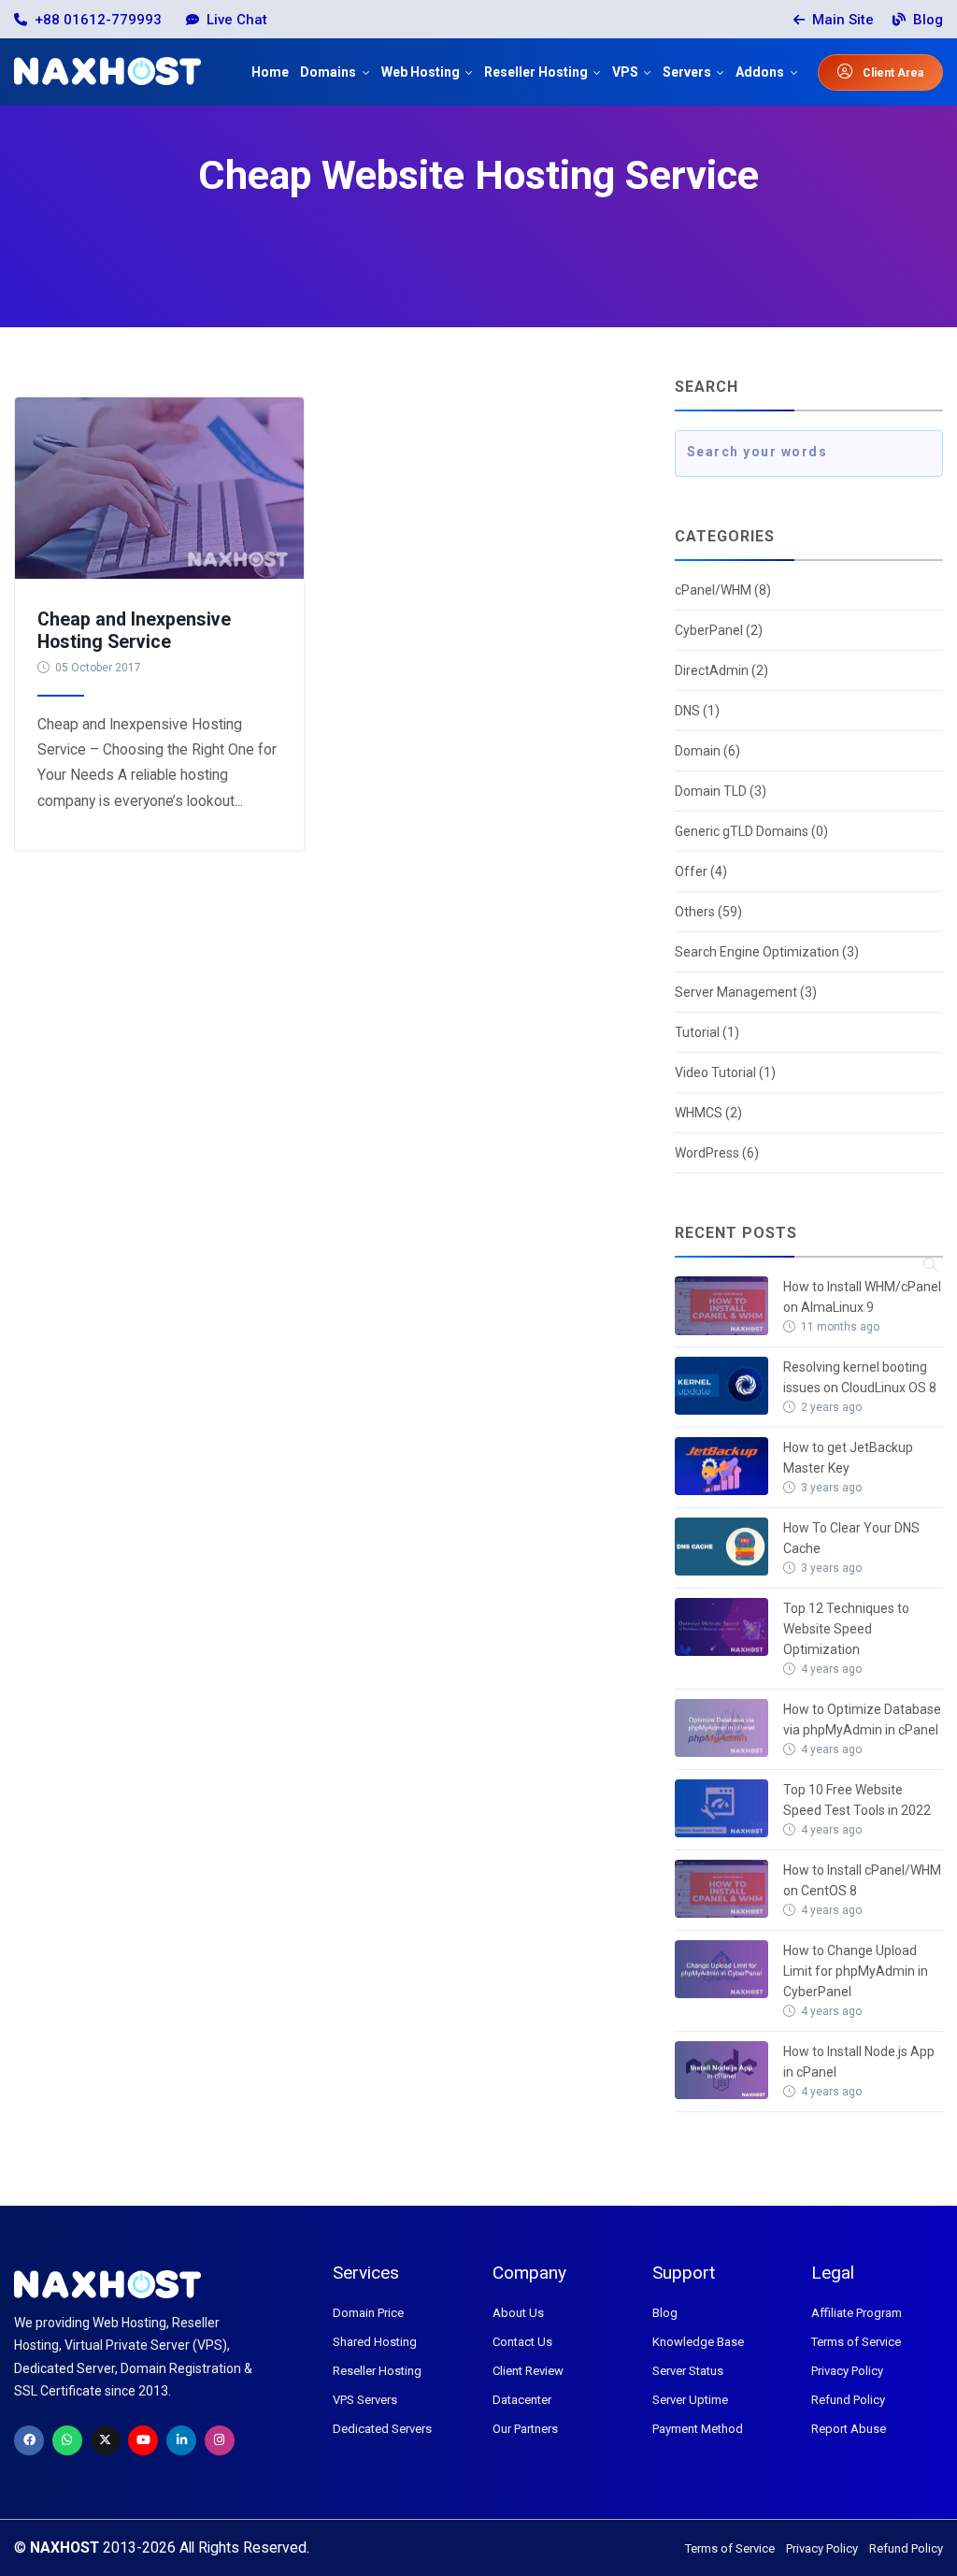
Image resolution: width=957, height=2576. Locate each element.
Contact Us (522, 2342)
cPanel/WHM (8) (723, 590)
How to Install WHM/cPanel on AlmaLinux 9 (862, 1297)
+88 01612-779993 (96, 20)
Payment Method (698, 2429)
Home (270, 72)
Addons (760, 72)
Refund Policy (848, 2400)
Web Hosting (421, 72)
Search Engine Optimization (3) (767, 952)
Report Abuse (849, 2429)
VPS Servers (365, 2400)
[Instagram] (220, 2440)
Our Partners (525, 2429)
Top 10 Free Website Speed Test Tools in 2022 (857, 1800)
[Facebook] (29, 2440)
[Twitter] (106, 2440)
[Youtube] (143, 2440)
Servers (687, 72)
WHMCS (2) (708, 1113)
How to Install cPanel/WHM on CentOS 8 (862, 1880)
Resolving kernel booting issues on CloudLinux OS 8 (860, 1377)
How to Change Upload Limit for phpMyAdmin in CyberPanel (856, 1971)
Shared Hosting (375, 2342)
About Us (518, 2313)
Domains (328, 72)
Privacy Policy (847, 2371)
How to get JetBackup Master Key (848, 1458)
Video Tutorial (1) (725, 1072)
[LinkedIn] (181, 2440)
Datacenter (522, 2400)
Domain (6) (707, 751)
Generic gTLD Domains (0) (751, 831)
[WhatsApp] (67, 2440)
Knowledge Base (698, 2342)
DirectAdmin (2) (721, 670)
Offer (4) (701, 871)
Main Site (841, 20)
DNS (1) (697, 711)
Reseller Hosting (536, 72)
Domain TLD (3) (721, 791)
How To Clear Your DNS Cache (851, 1538)
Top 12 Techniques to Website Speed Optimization (846, 1629)
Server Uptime (690, 2400)
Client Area (892, 73)
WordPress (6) (717, 1153)
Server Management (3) (746, 992)
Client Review (528, 2371)
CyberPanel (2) (719, 630)
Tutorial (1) (707, 1032)
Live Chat (235, 20)
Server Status (688, 2371)
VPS (625, 72)
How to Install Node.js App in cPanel (859, 2062)
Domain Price (368, 2313)
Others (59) (708, 912)
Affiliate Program (857, 2313)
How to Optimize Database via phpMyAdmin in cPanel (862, 1720)
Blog (926, 20)
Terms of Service (856, 2342)
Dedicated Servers (382, 2429)
